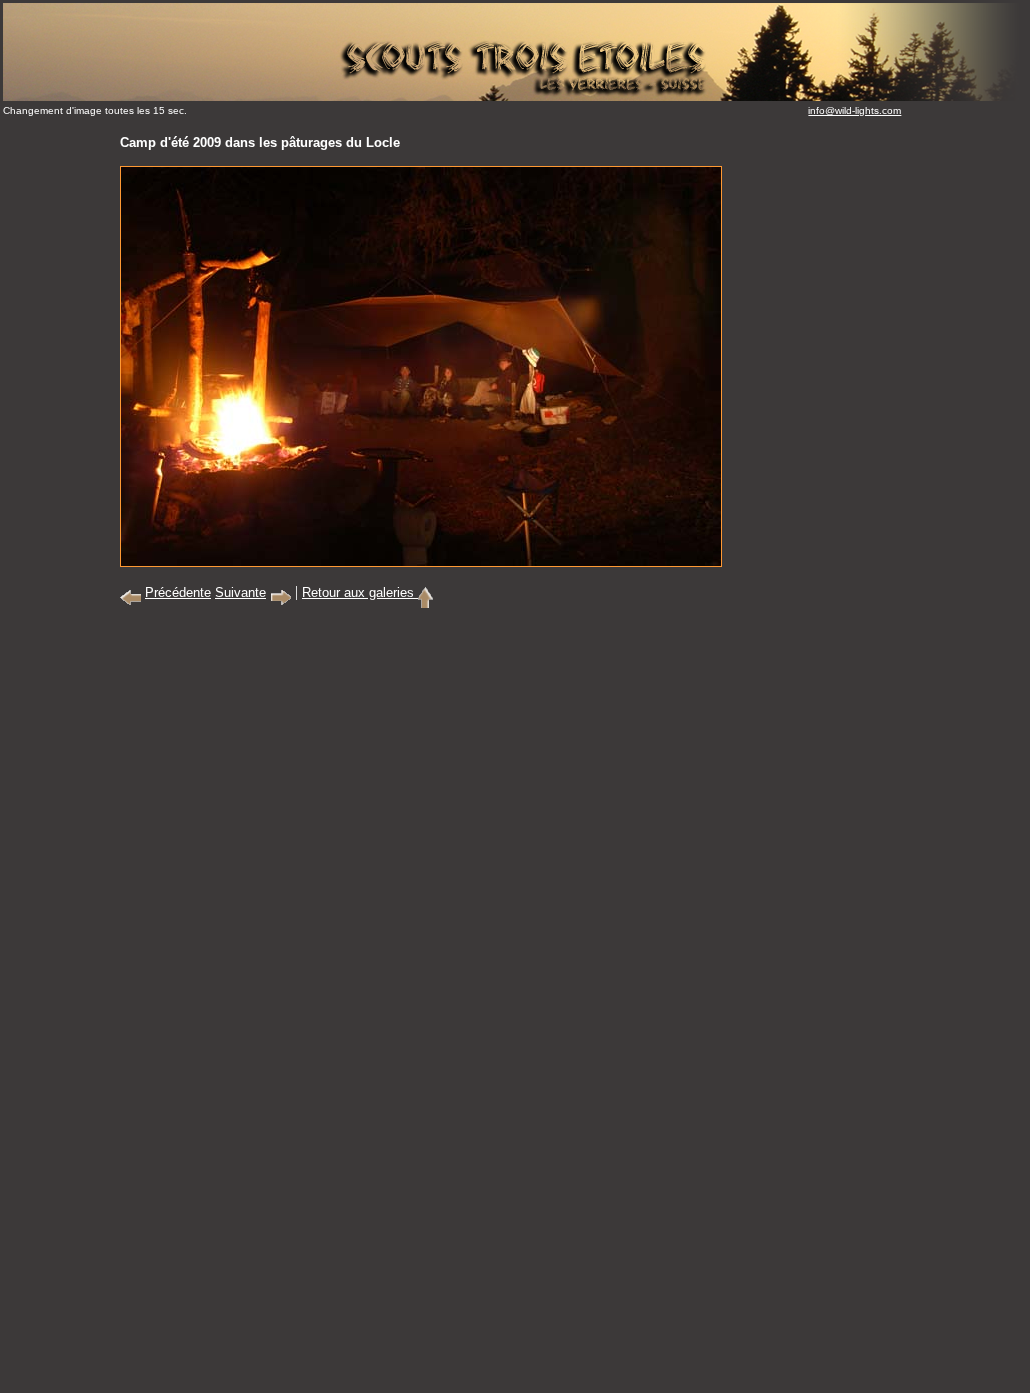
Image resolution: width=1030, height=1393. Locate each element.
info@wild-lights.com (854, 110)
